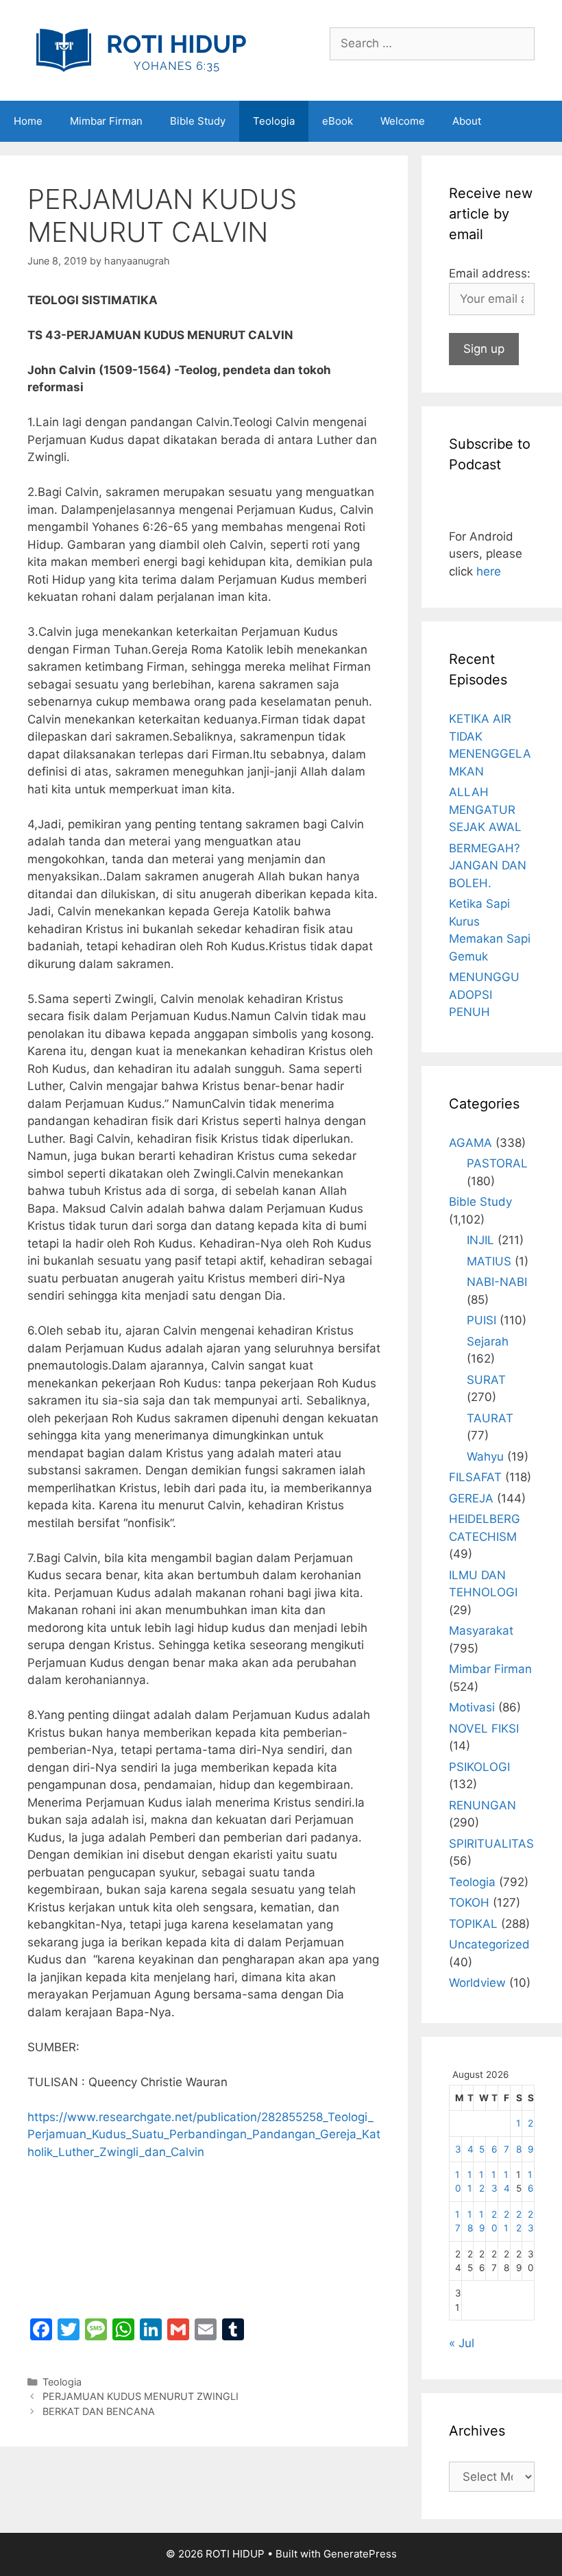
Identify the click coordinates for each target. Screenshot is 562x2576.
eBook (338, 121)
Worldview (477, 1983)
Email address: (490, 273)
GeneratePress (360, 2554)
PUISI (481, 1320)
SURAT (486, 1380)
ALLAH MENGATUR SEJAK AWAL (485, 809)
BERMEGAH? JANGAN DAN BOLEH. (488, 866)
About (467, 121)
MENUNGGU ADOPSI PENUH (484, 994)
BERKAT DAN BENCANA (99, 2411)
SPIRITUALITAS (491, 1844)
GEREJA (471, 1498)
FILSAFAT (475, 1477)
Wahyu (485, 1457)
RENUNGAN (482, 1805)
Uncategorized (489, 1944)
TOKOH (469, 1903)
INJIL (480, 1240)
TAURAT (490, 1418)
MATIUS (489, 1261)
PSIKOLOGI (479, 1767)
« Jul (462, 2343)
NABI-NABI (497, 1282)
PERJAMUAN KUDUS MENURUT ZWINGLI (140, 2396)
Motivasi (472, 1707)
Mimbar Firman (106, 121)
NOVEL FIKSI (484, 1729)
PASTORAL (497, 1163)
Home (28, 121)
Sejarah (488, 1341)
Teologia (274, 121)
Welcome (403, 121)
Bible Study (198, 121)
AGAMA (471, 1143)
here (489, 571)
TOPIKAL (473, 1924)
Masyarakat (481, 1631)
